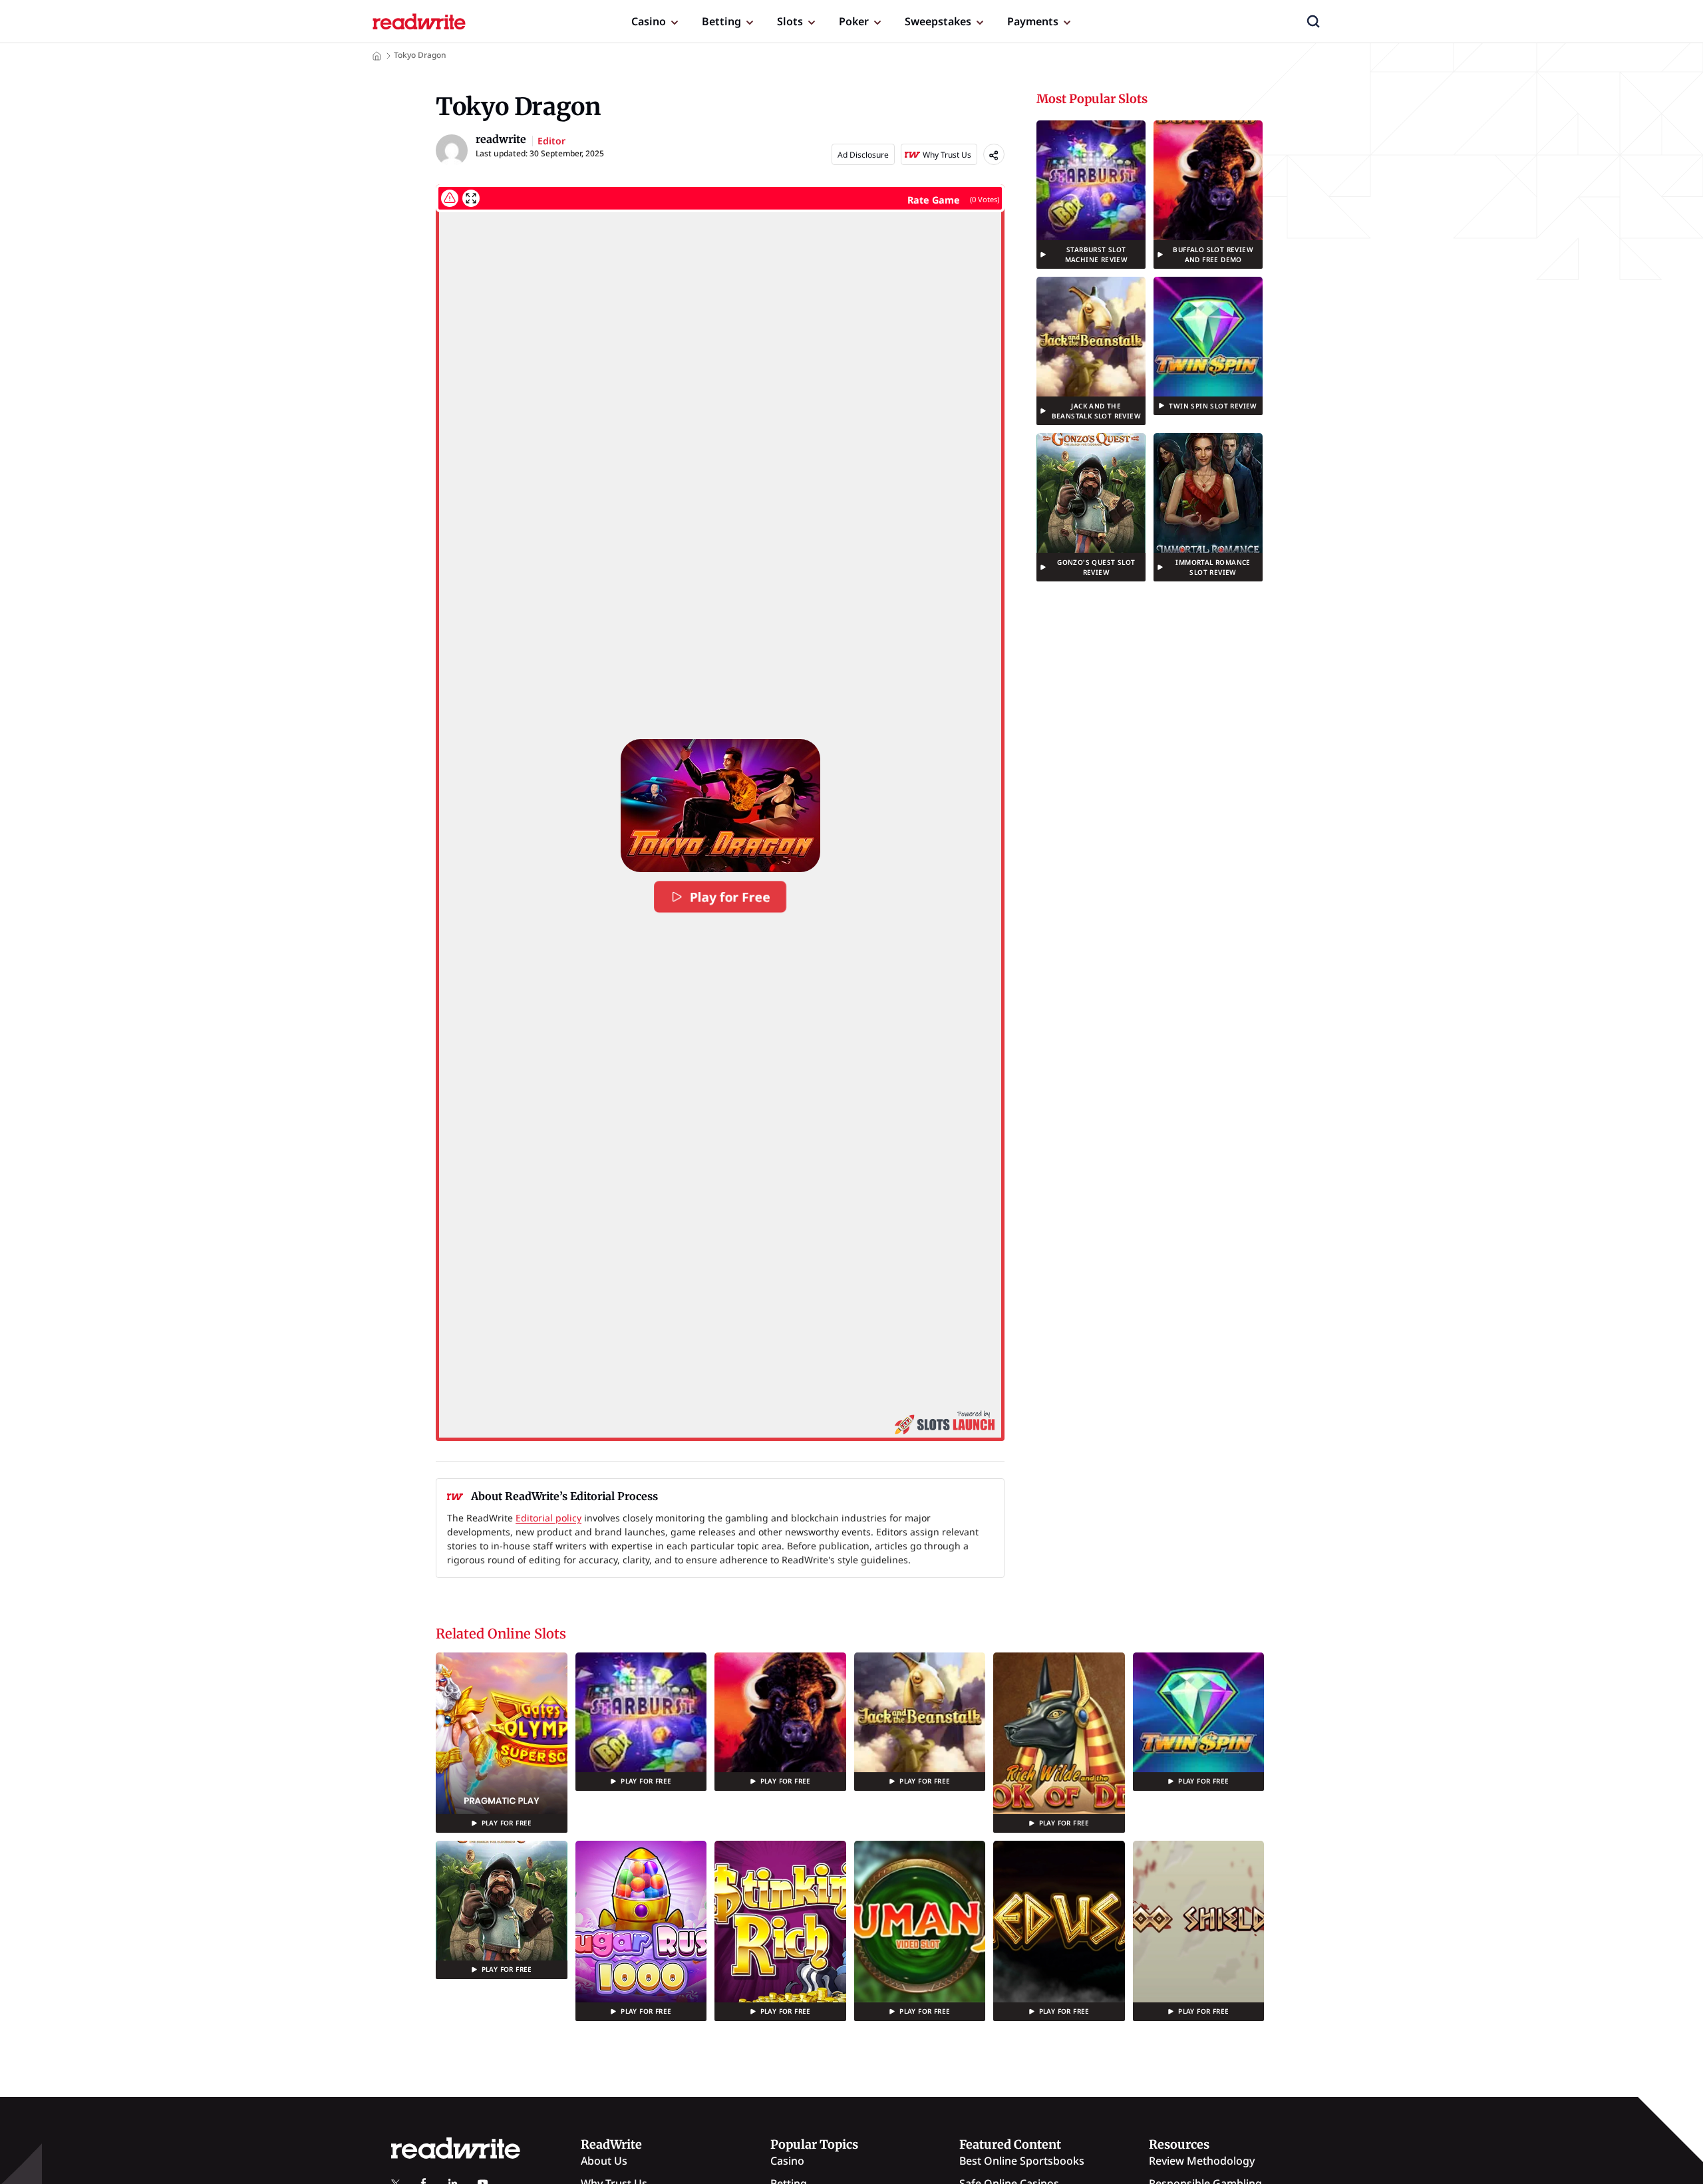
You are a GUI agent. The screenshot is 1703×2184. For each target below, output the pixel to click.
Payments (1033, 21)
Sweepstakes (938, 21)
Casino (649, 21)
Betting (721, 21)
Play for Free (730, 897)
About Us (604, 2161)
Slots (790, 21)
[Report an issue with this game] (450, 198)
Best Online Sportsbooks (1022, 2161)
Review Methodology (1202, 2161)
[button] (1313, 21)
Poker (854, 21)
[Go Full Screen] (471, 198)
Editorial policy (548, 1518)
